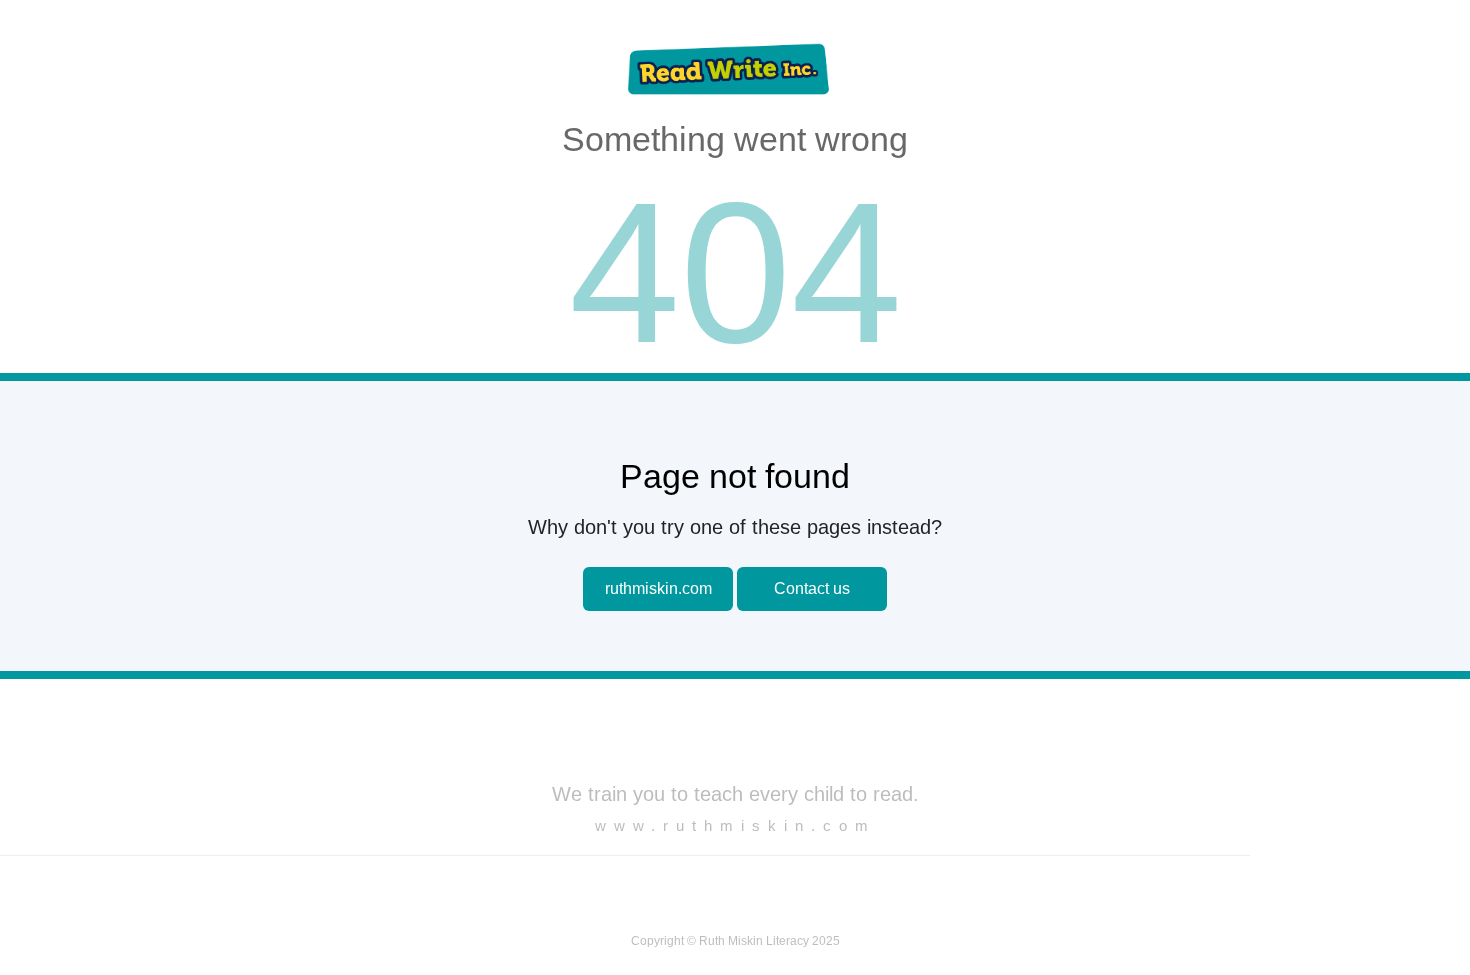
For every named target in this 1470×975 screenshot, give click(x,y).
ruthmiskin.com (658, 588)
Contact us (812, 588)
